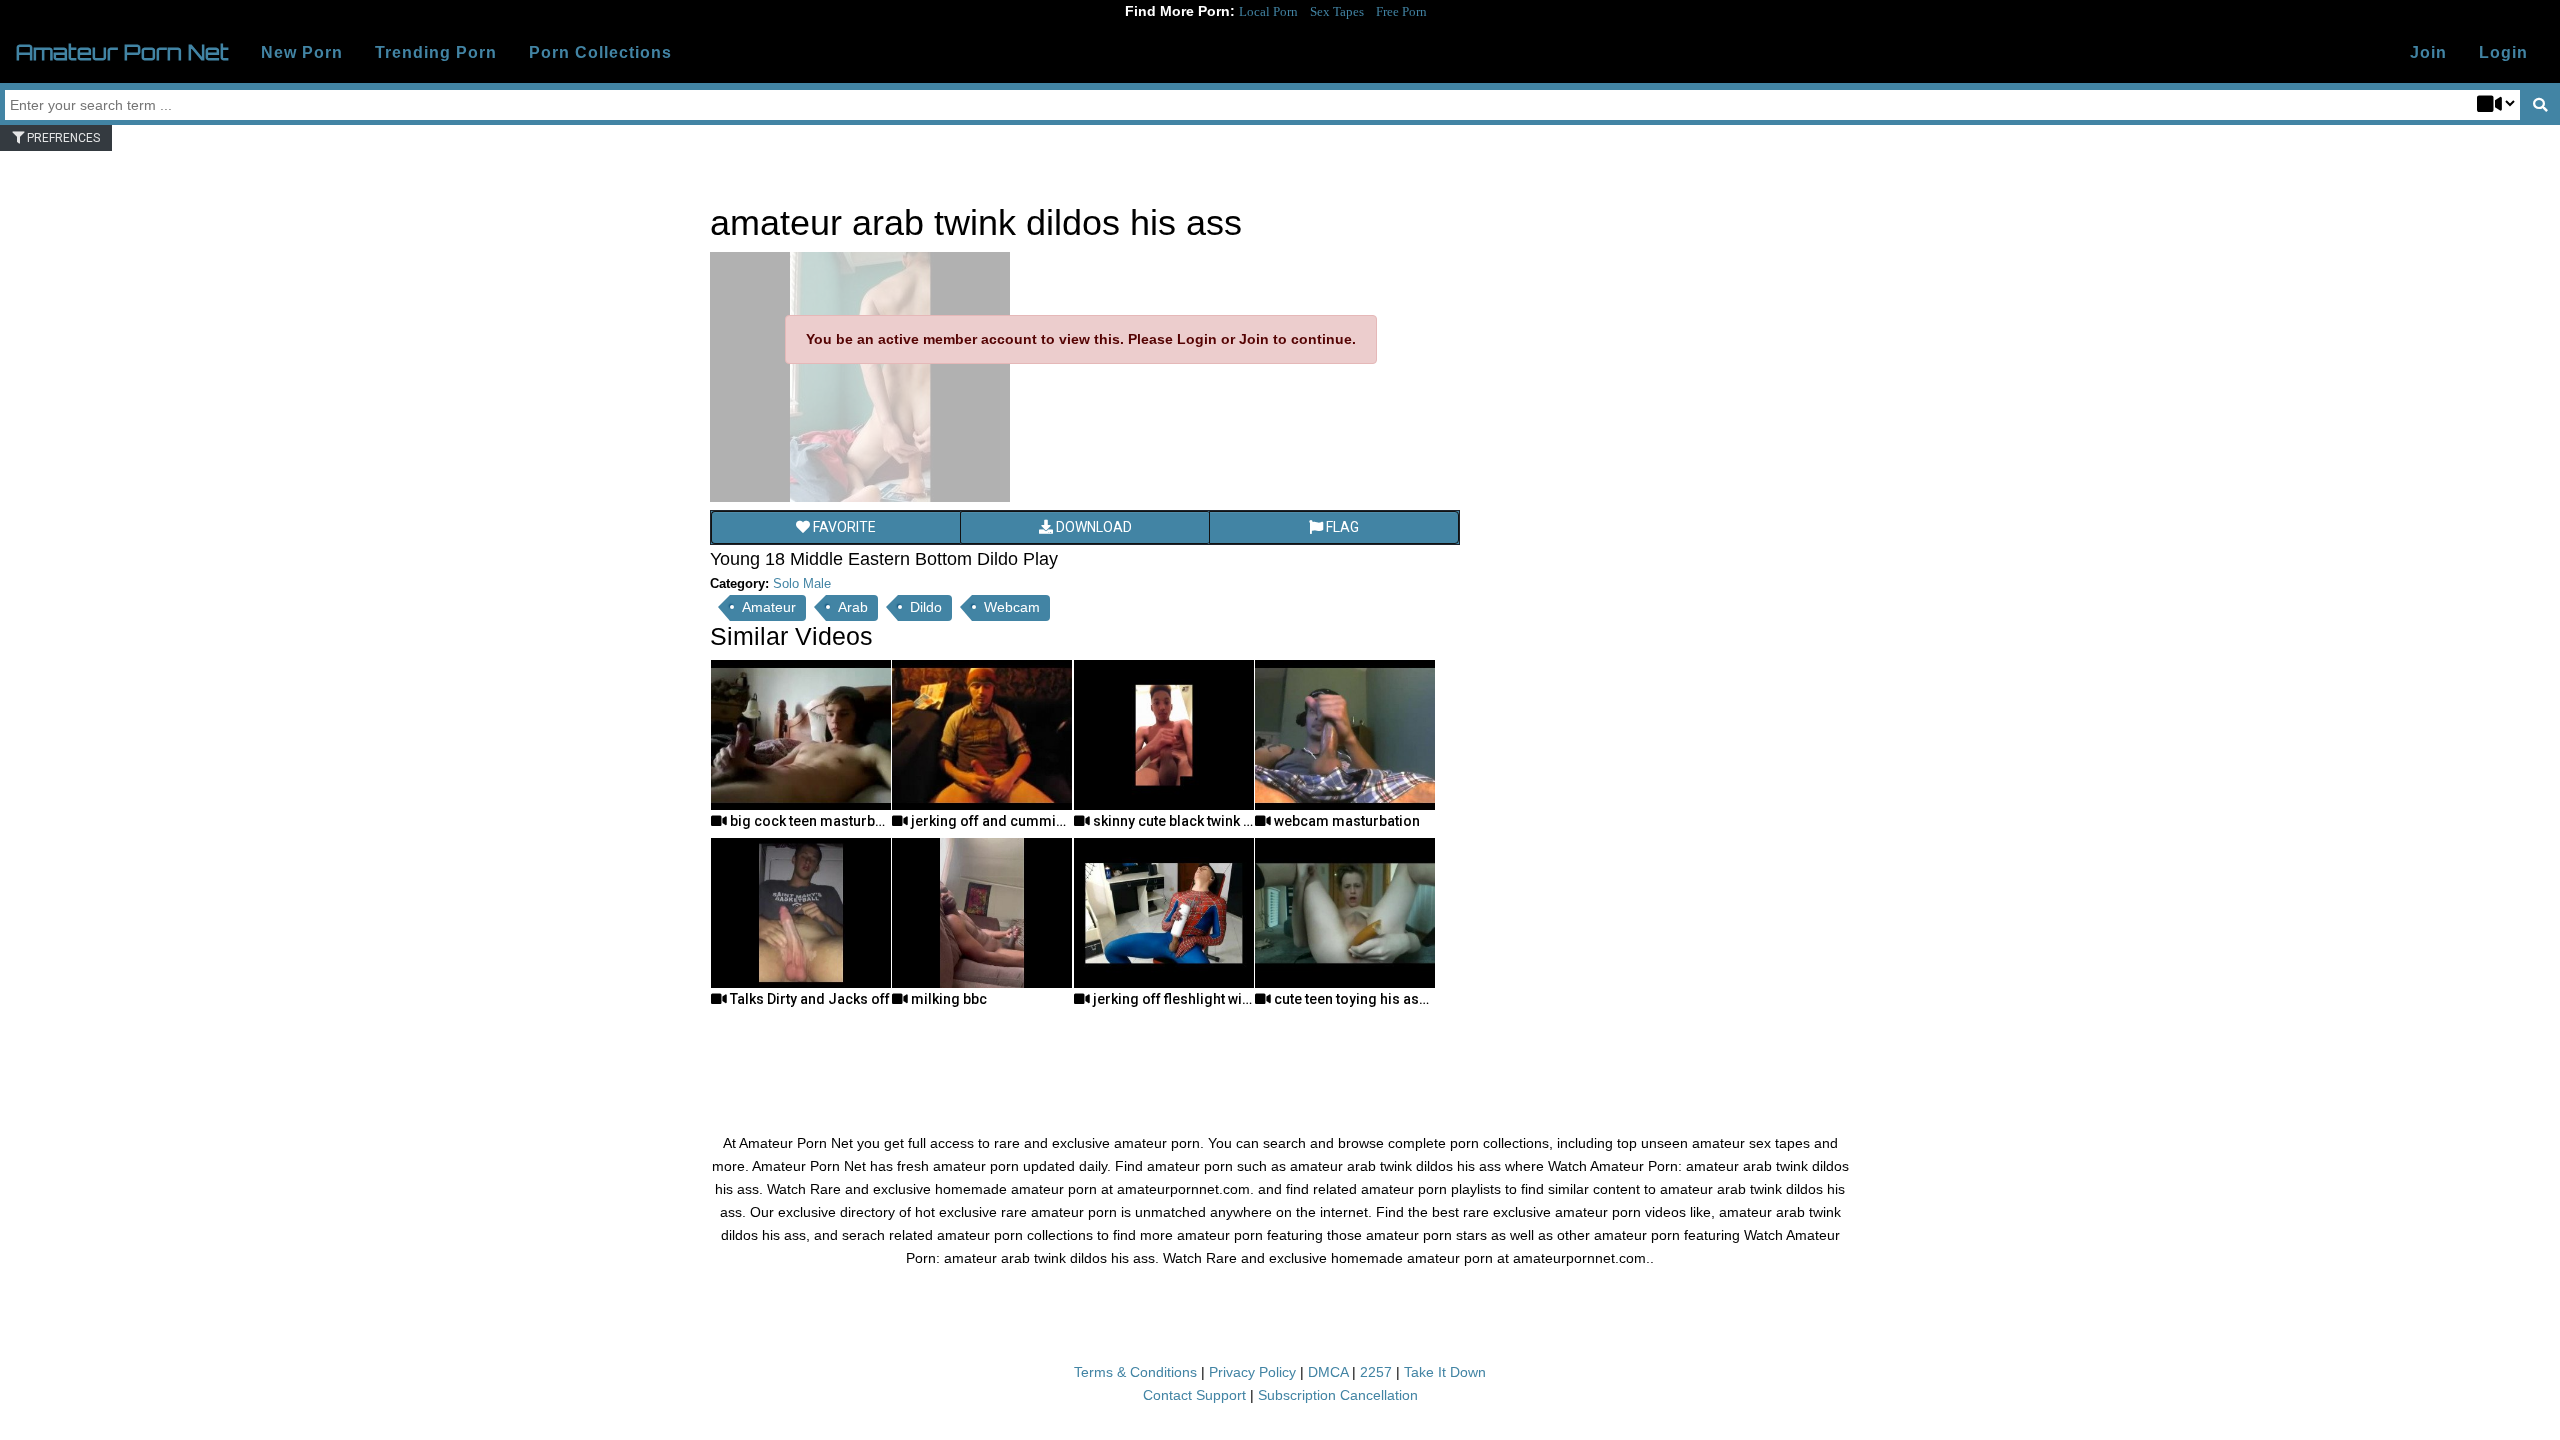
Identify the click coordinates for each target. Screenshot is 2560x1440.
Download (1092, 527)
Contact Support (1194, 1395)
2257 (1376, 1372)
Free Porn (1401, 11)
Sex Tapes (1337, 11)
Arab (853, 607)
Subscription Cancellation (1338, 1395)
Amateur (769, 607)
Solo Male (802, 583)
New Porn (302, 52)
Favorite (843, 527)
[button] (2503, 53)
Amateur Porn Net (122, 52)
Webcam (1012, 607)
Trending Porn (436, 52)
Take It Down (1445, 1372)
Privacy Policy (1252, 1372)
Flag (1341, 527)
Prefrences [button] (62, 138)
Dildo (926, 607)
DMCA (1328, 1372)
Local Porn (1268, 11)
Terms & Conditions (1135, 1372)
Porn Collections (600, 52)
